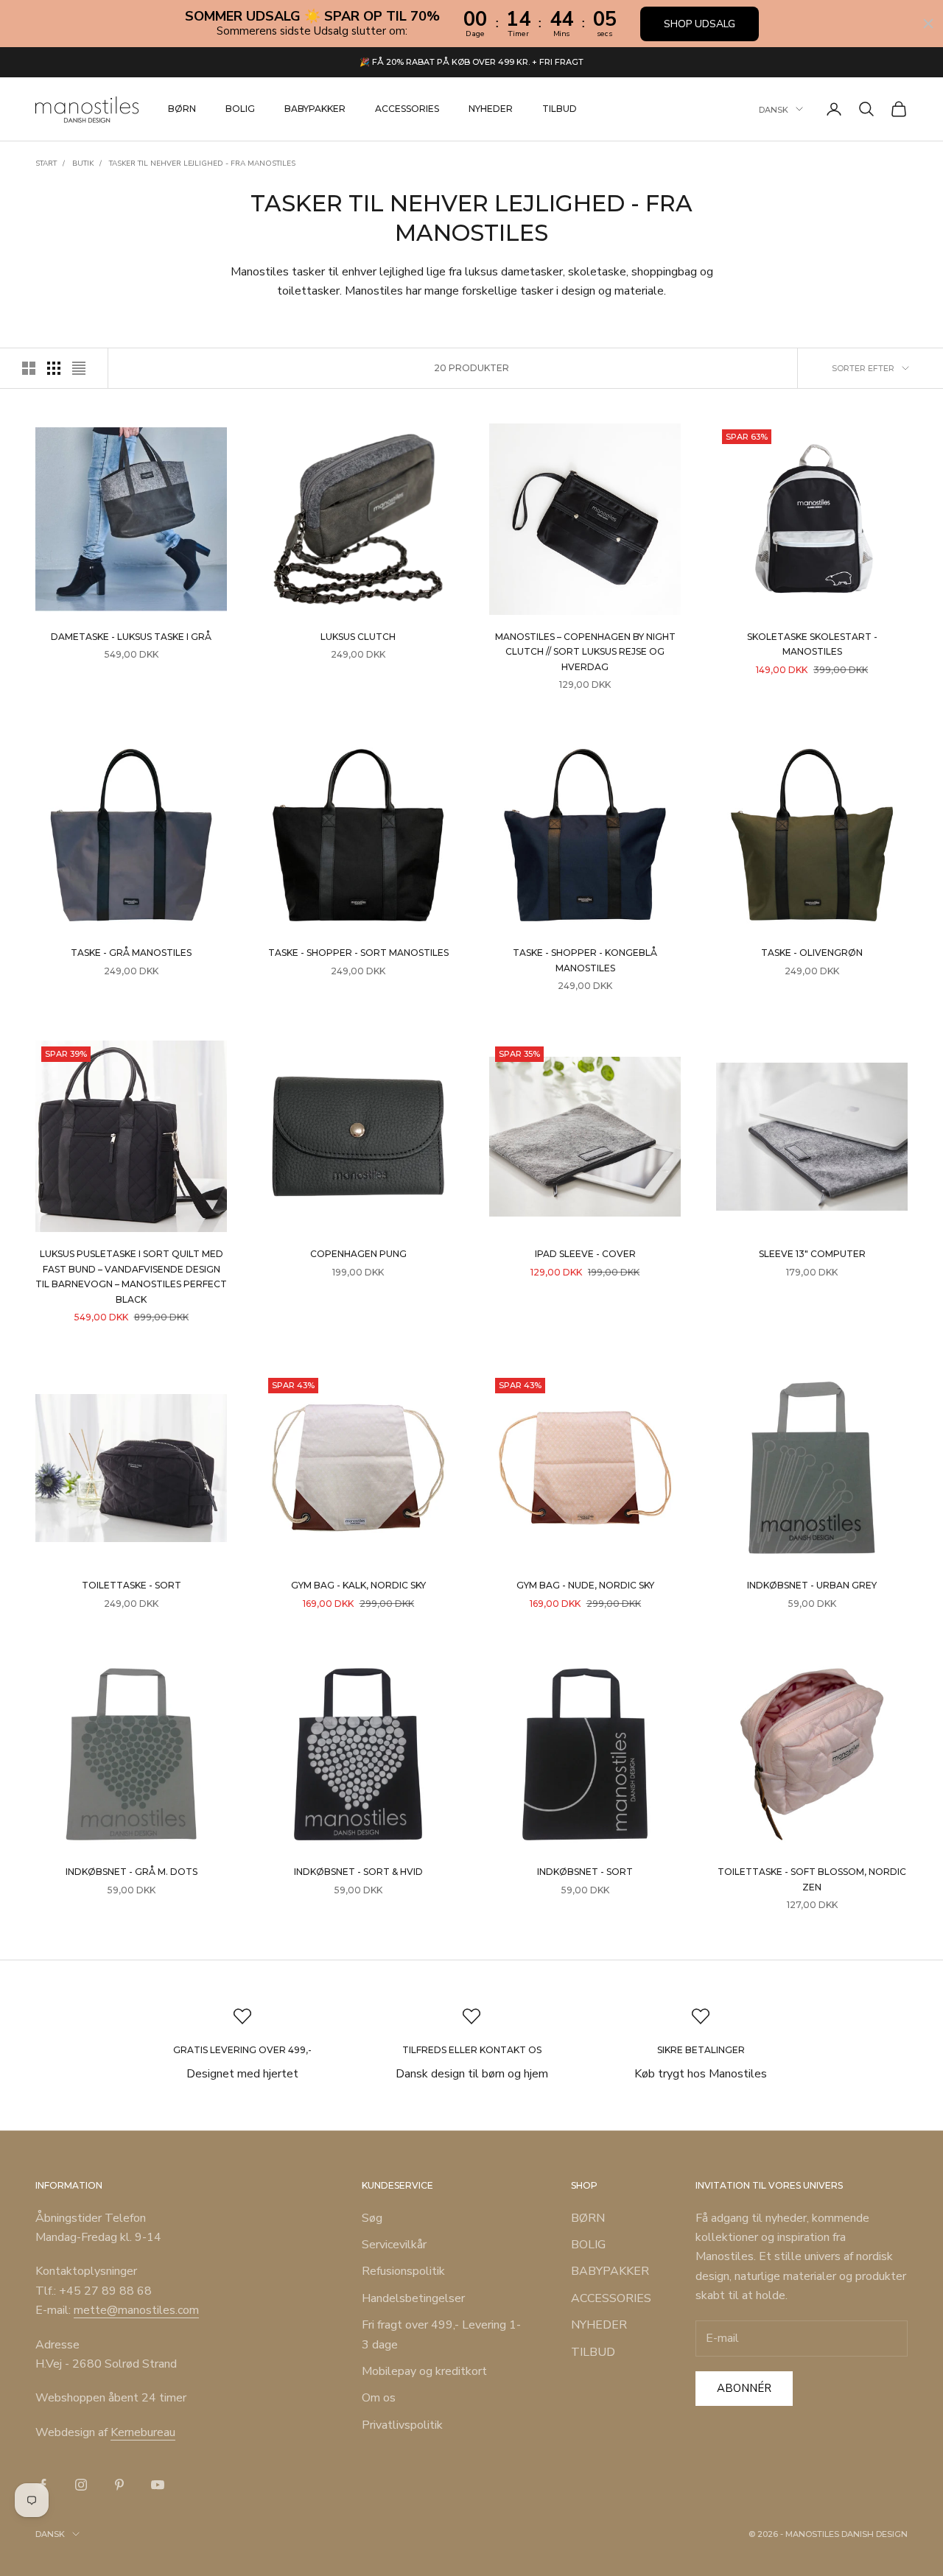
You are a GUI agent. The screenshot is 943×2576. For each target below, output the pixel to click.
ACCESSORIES (407, 109)
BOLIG (240, 109)
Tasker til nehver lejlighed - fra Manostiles (202, 163)
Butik (83, 163)
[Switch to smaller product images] (54, 368)
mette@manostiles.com (136, 2310)
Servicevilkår (394, 2245)
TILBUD (560, 109)
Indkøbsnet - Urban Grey (812, 1585)
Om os (379, 2398)
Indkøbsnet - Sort (585, 1872)
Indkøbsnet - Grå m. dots (132, 1872)
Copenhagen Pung (358, 1254)
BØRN (182, 109)
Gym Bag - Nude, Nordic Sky (585, 1585)
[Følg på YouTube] (158, 2485)
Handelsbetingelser (413, 2298)
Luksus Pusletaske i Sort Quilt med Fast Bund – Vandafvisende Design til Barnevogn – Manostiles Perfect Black (131, 1276)
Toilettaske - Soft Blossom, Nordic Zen (812, 1879)
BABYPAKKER (315, 109)
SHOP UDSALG (700, 24)
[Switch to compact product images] (79, 368)
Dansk (774, 109)
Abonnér (744, 2388)
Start (46, 163)
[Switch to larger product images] (29, 368)
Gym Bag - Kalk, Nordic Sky (358, 1585)
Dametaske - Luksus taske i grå (131, 637)
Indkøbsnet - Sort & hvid (358, 1872)
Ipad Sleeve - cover (585, 1254)
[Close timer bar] (928, 24)
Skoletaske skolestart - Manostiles (812, 644)
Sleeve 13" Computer (812, 1254)
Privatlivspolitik (402, 2425)
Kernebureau (143, 2432)
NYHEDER (491, 109)
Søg (372, 2218)
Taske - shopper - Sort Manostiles (358, 953)
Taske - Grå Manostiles (131, 953)
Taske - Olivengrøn (812, 953)
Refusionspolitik (403, 2271)
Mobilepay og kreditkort (424, 2371)
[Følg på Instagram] (81, 2485)
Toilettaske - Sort (132, 1585)
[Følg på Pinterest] (119, 2485)
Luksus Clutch (358, 637)
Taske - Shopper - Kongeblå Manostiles (585, 960)
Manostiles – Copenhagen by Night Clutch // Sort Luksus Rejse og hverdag (585, 652)
